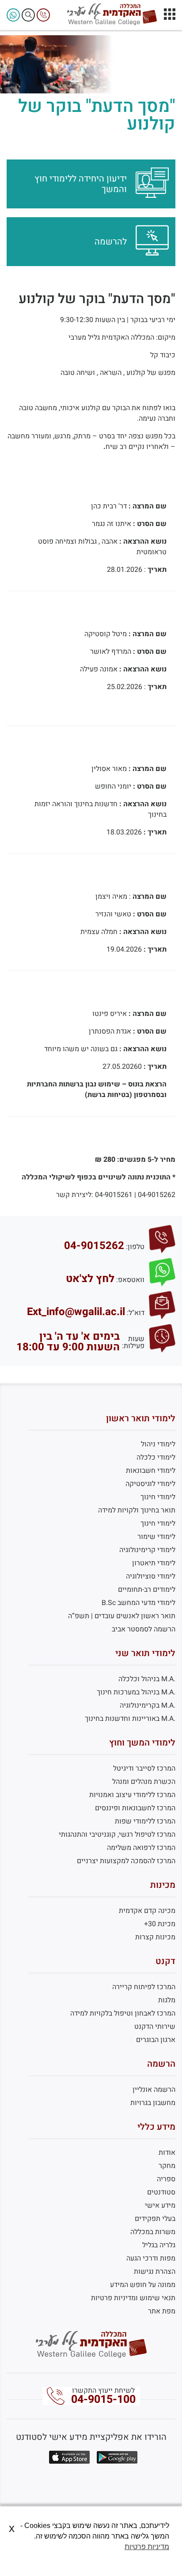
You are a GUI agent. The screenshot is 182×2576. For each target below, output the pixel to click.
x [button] (12, 2528)
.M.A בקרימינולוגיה (148, 1705)
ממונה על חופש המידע (143, 2285)
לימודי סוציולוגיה (151, 1576)
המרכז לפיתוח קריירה (144, 1987)
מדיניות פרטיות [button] (147, 2547)
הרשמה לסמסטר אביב (144, 1629)
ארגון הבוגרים (156, 2040)
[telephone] (43, 15)
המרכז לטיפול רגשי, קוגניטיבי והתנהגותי (117, 1835)
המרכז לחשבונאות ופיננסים (135, 1808)
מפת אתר (162, 2311)
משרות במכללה (153, 2232)
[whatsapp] (13, 15)
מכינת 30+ (160, 1924)
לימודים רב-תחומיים (147, 1590)
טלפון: (135, 1247)
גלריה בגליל (159, 2245)
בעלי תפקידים (155, 2219)
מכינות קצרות (155, 1937)
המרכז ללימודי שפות (145, 1821)
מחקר (167, 2166)
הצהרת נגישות (155, 2272)
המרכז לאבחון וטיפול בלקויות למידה (123, 2013)
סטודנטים (161, 2192)
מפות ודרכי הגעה (151, 2258)
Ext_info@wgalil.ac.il (76, 1312)
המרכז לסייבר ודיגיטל (144, 1768)
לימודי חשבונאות (151, 1471)
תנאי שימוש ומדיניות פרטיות (133, 2298)
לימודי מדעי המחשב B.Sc (138, 1603)
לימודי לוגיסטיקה (150, 1484)
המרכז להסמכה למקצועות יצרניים (126, 1861)
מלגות (167, 2000)
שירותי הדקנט (155, 2027)
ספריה (166, 2179)
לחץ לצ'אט (90, 1279)
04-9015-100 (103, 2400)
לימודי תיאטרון (154, 1563)
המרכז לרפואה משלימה (141, 1848)
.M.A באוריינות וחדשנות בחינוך (130, 1719)
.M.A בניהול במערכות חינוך (136, 1692)
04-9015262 (94, 1246)
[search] (28, 15)
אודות (167, 2153)
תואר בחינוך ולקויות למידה (137, 1510)
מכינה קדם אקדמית (147, 1911)
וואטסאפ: (130, 1280)
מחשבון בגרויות (153, 2103)
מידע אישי (160, 2205)
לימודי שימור (156, 1537)
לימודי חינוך (158, 1497)
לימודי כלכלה (156, 1457)
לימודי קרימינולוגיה (147, 1550)
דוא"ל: (136, 1313)
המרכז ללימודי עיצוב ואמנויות (132, 1795)
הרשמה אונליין (154, 2090)
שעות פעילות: (133, 1342)
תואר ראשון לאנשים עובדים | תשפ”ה (122, 1616)
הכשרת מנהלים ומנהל (144, 1782)
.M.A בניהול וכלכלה (147, 1679)
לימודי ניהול (158, 1444)
